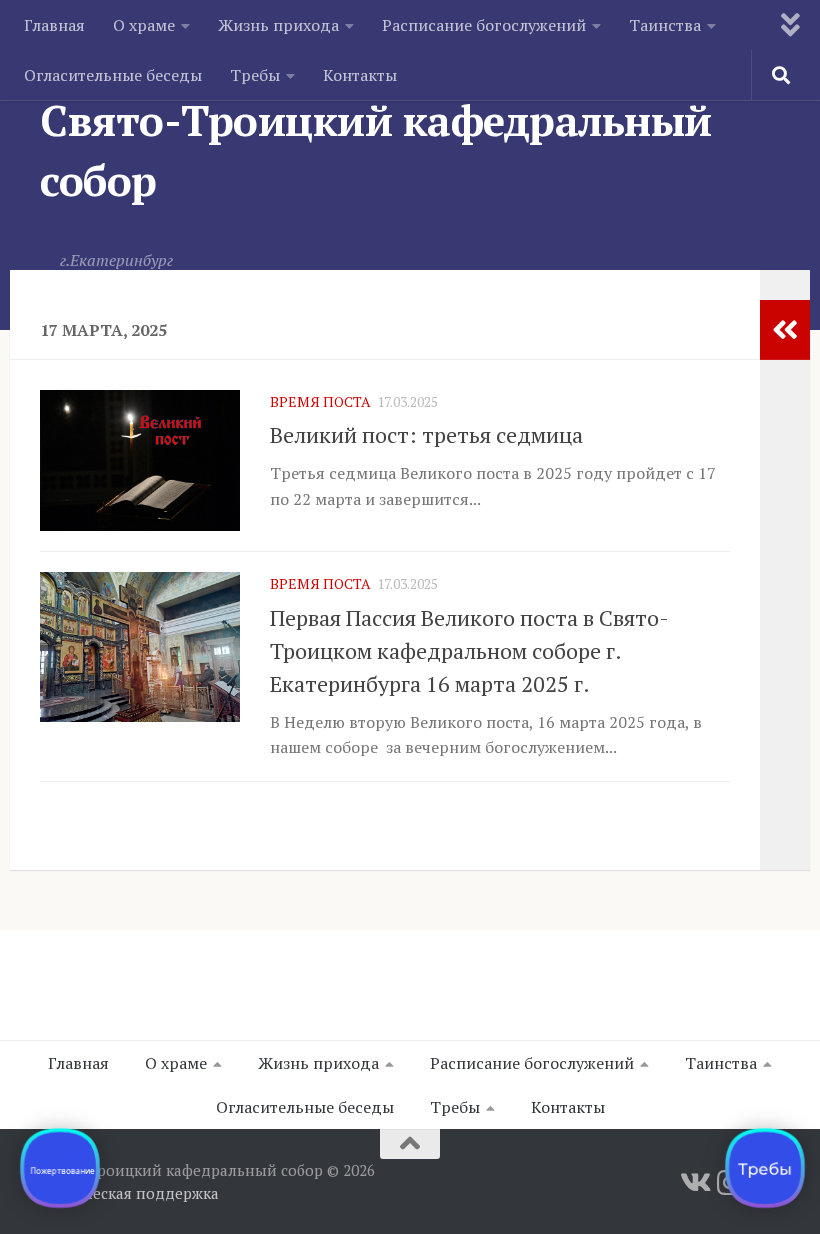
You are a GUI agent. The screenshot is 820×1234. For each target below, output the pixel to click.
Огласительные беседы (113, 75)
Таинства (665, 25)
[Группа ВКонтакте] (694, 1183)
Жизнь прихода (278, 25)
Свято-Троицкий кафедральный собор (376, 150)
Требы (255, 75)
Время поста (320, 401)
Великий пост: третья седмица (426, 434)
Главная (54, 25)
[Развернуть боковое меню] (785, 330)
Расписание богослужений (484, 25)
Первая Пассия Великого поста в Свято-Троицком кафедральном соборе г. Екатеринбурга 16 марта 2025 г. (469, 650)
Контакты (360, 75)
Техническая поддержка (129, 1193)
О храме (144, 25)
